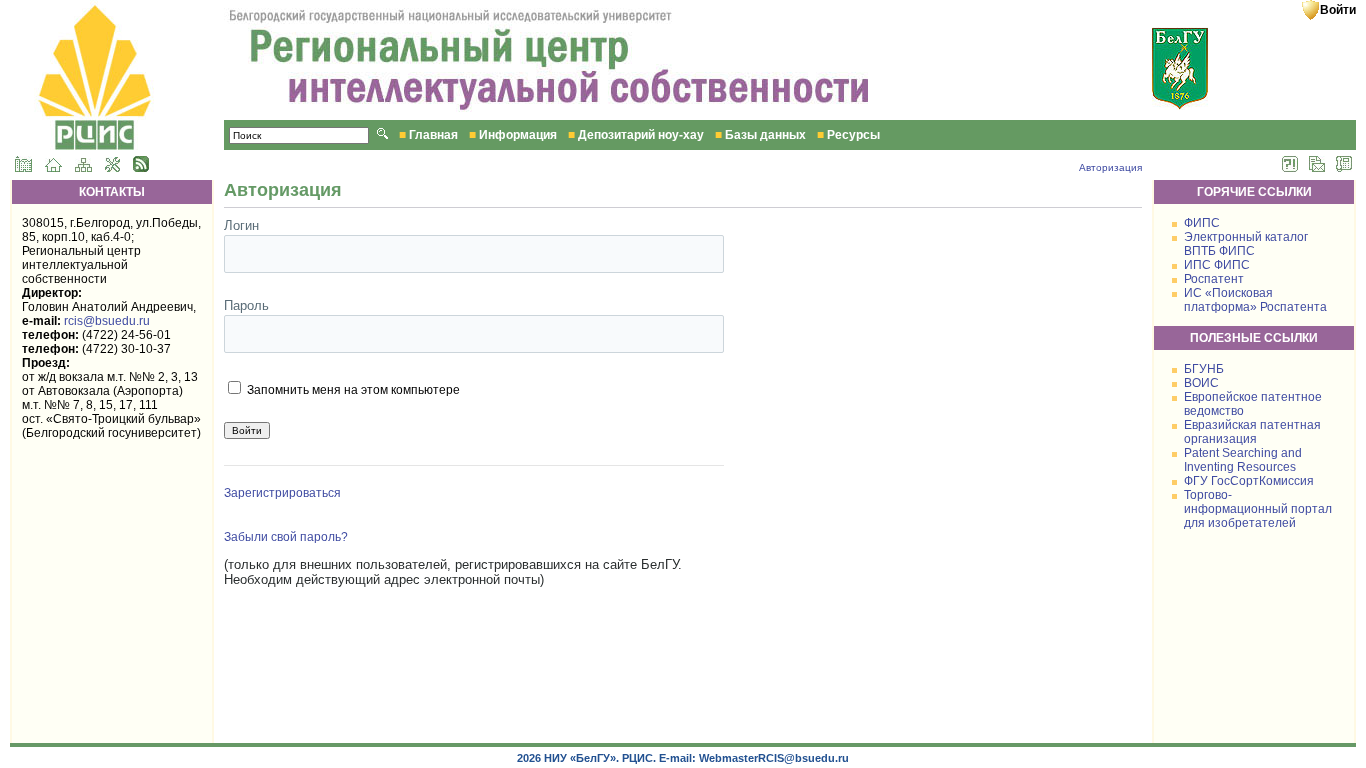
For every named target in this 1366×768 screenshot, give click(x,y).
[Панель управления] (112, 168)
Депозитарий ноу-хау (641, 135)
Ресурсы (853, 135)
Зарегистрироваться (282, 493)
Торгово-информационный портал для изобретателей (1258, 509)
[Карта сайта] (83, 168)
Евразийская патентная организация (1252, 432)
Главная (433, 135)
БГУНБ (1204, 369)
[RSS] (141, 168)
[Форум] (1290, 168)
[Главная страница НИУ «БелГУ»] (23, 168)
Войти (1338, 10)
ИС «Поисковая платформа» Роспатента (1255, 300)
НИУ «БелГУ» (580, 758)
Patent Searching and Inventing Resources (1243, 460)
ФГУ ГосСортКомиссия (1249, 481)
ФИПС (1202, 223)
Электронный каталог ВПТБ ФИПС (1246, 244)
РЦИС (637, 758)
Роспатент (1214, 279)
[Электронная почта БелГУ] (1317, 168)
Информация (518, 135)
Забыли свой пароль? (286, 537)
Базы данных (765, 135)
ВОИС (1201, 383)
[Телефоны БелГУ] (1344, 168)
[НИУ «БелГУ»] (1185, 106)
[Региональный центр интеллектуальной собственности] (94, 116)
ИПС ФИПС (1217, 265)
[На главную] (53, 168)
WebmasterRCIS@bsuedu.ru (774, 758)
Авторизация (1110, 167)
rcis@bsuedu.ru (107, 321)
